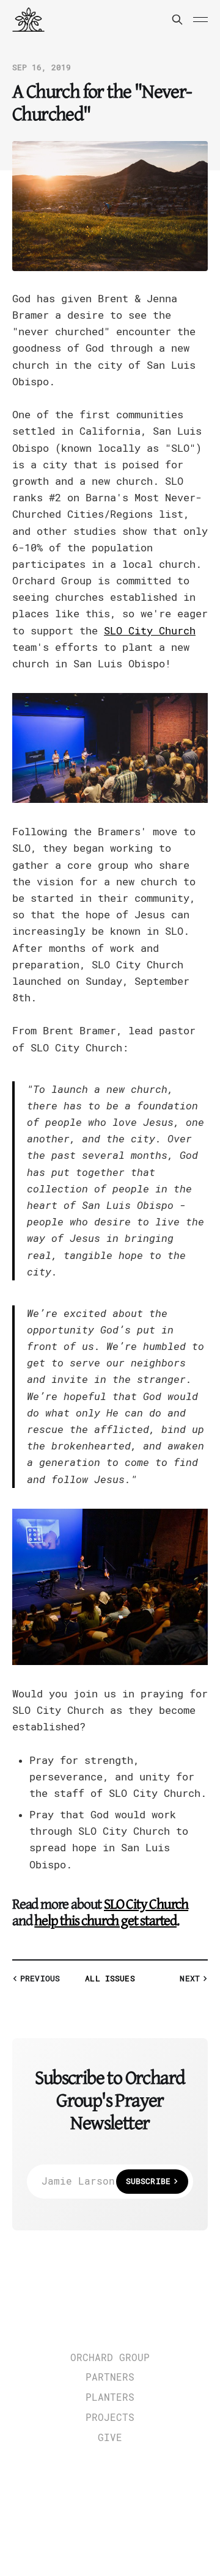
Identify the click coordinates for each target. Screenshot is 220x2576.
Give (110, 2438)
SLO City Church (150, 631)
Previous (40, 1979)
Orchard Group (110, 2358)
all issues (110, 1979)
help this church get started (105, 1921)
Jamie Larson (106, 2181)
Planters (110, 2398)
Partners (110, 2378)
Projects (110, 2418)
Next (190, 1979)
